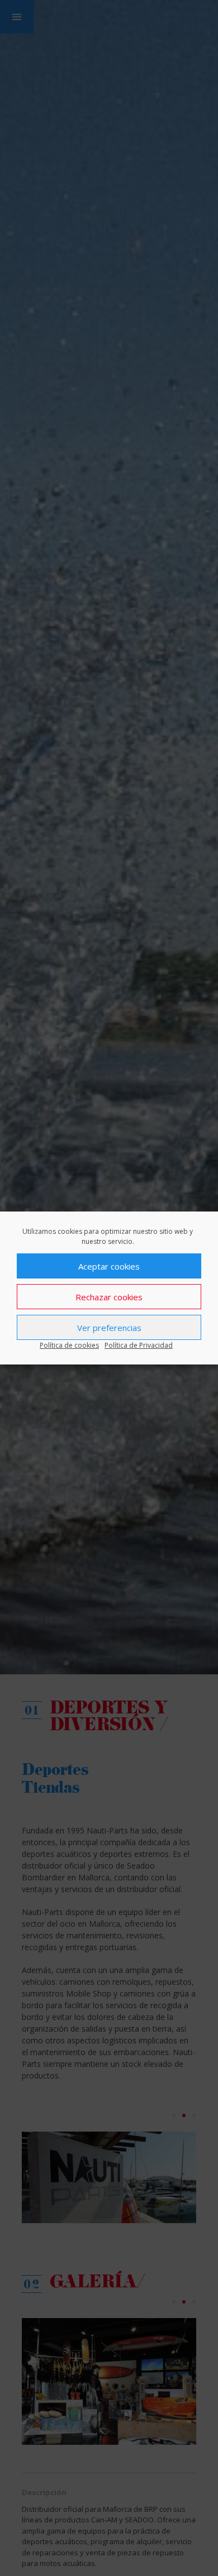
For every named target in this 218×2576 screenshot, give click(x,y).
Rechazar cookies (109, 1297)
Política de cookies (69, 1345)
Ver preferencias (109, 1328)
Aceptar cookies (109, 1266)
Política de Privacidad (139, 1345)
